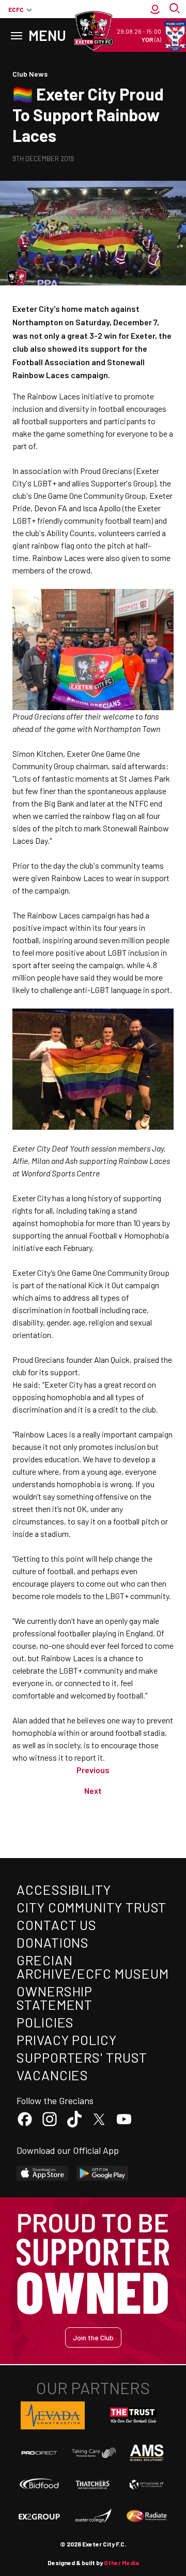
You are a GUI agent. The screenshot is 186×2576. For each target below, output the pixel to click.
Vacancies (52, 2075)
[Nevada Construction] (53, 2415)
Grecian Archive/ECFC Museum (92, 1967)
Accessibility (64, 1889)
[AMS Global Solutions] (147, 2452)
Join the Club (93, 2337)
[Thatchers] (93, 2485)
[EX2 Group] (39, 2516)
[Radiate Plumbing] (147, 2516)
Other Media (121, 2563)
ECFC (16, 9)
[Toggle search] (176, 9)
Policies (45, 2022)
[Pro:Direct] (39, 2453)
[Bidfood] (39, 2485)
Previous (93, 1770)
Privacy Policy (67, 2040)
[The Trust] (133, 2415)
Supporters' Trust (82, 2057)
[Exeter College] (93, 2516)
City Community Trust (91, 1907)
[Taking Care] (93, 2453)
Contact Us (57, 1925)
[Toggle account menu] (155, 9)
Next (93, 1790)
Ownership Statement (55, 1998)
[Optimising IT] (147, 2485)
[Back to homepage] (93, 31)
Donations (53, 1942)
